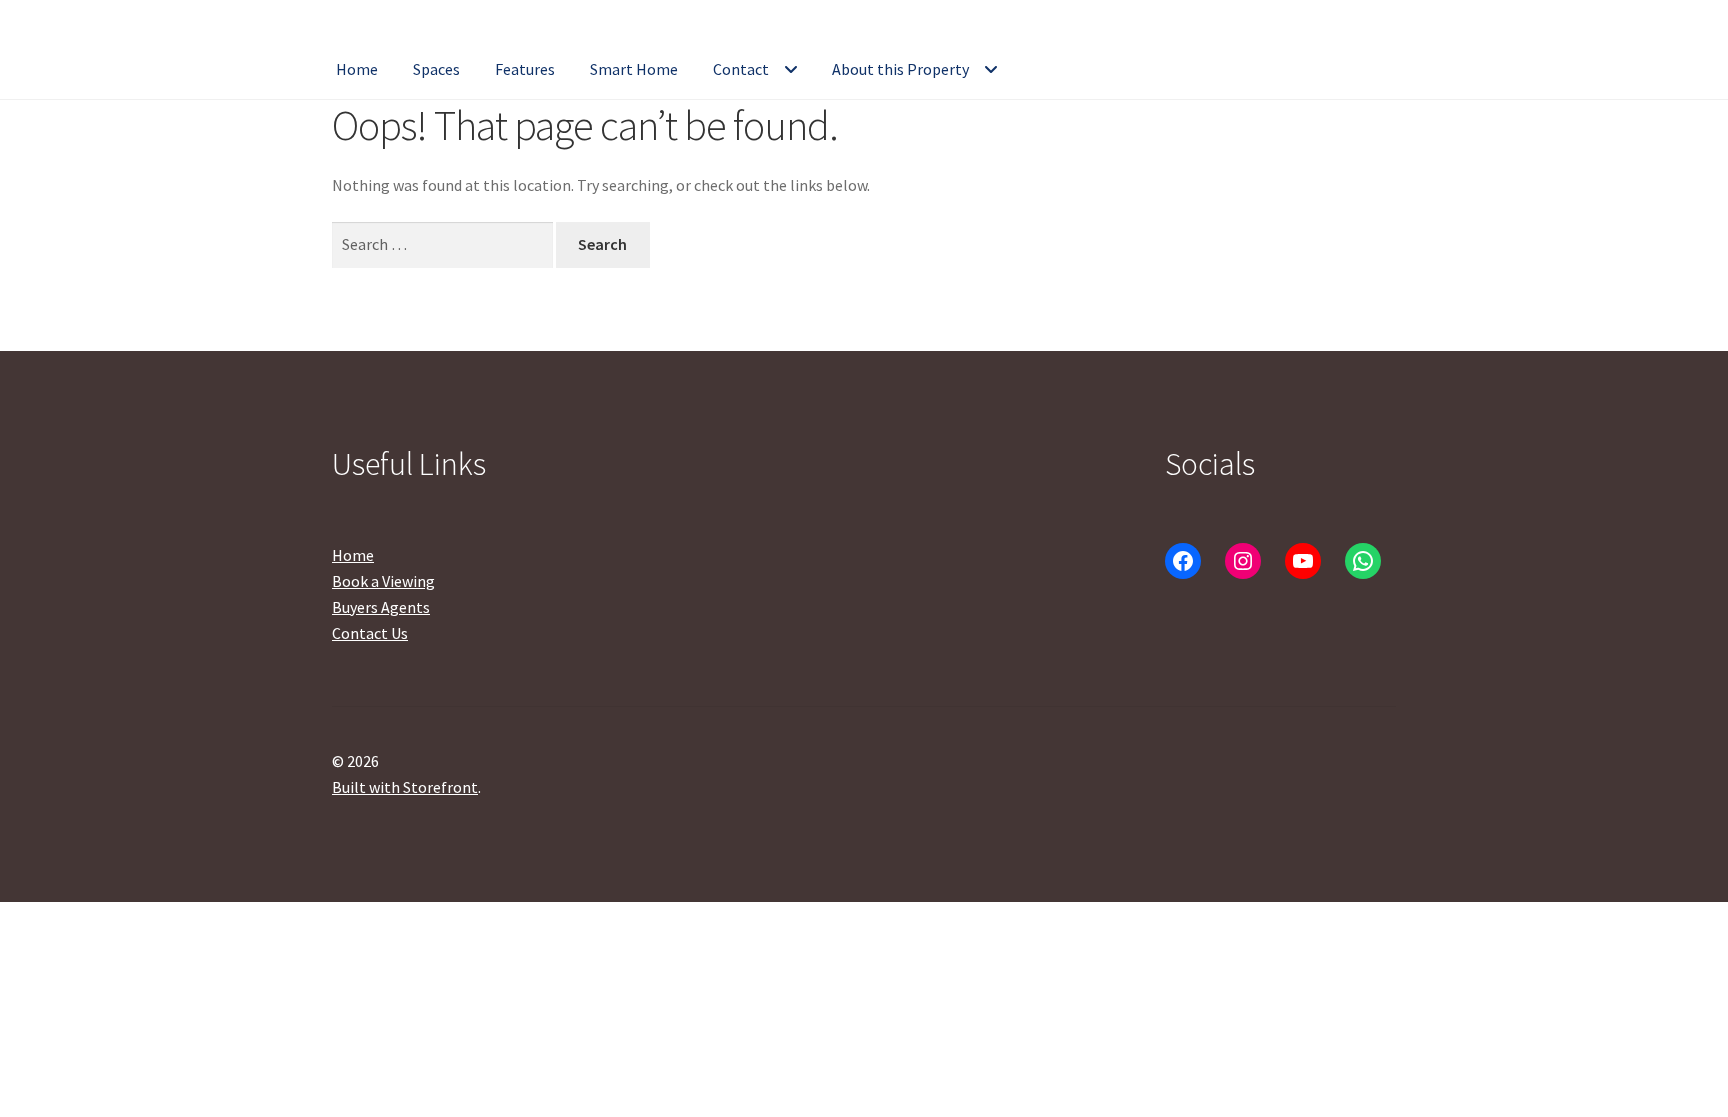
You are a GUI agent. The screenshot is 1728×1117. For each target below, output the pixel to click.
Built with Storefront (405, 787)
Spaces (436, 69)
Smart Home (634, 69)
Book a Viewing (383, 581)
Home (357, 69)
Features (525, 69)
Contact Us (370, 633)
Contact (741, 69)
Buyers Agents (381, 607)
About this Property (900, 69)
